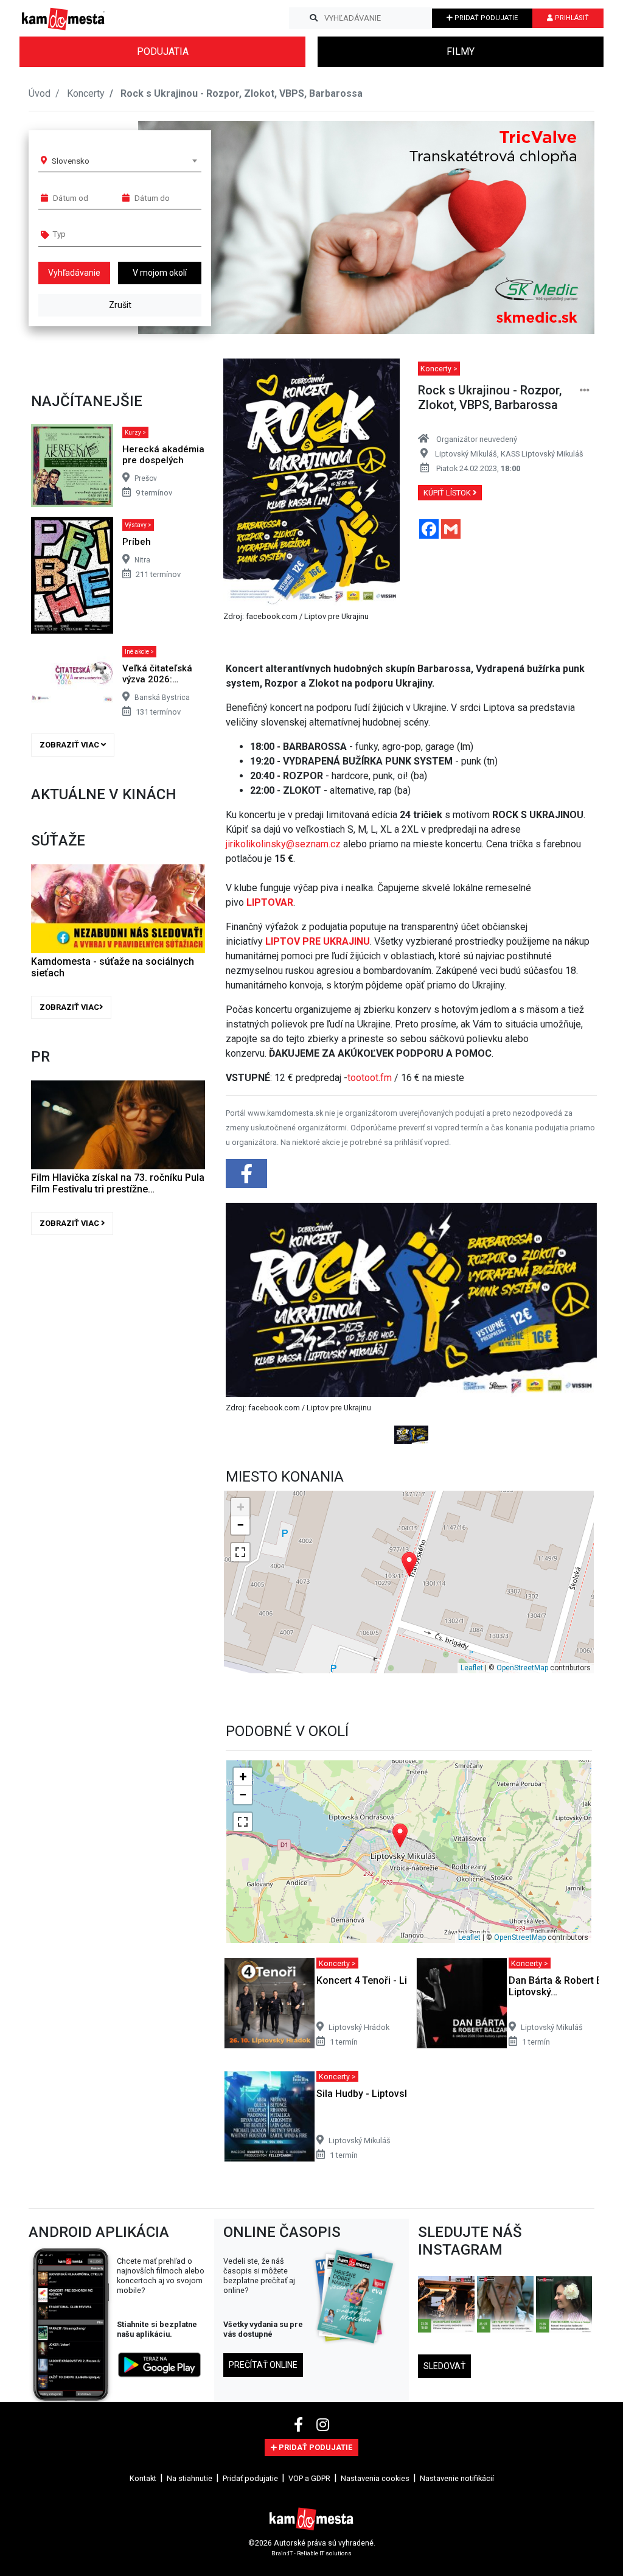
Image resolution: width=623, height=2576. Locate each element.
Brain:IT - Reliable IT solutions (311, 2553)
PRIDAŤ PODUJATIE (485, 18)
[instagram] (323, 2425)
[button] (561, 228)
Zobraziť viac (70, 745)
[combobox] (124, 161)
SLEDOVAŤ (444, 2366)
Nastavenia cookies (375, 2478)
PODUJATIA (163, 51)
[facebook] (300, 2425)
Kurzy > (135, 432)
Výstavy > (138, 525)
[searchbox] (99, 234)
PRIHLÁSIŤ (571, 18)
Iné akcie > (139, 652)
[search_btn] (314, 18)
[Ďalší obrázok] (569, 1324)
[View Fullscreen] (240, 1552)
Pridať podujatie (250, 2478)
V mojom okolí (160, 273)
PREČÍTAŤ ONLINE (263, 2365)
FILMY (461, 51)
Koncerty (86, 93)
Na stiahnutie (190, 2478)
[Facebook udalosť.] (248, 1178)
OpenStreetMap (522, 1668)
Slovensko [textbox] (71, 161)
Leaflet (472, 1668)
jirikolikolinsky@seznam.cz (283, 844)
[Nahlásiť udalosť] (585, 390)
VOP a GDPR (309, 2478)
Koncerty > (439, 369)
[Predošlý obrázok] (254, 1324)
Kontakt (143, 2478)
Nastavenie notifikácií (457, 2478)
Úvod (40, 93)
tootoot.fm (370, 1078)
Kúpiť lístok (448, 493)
